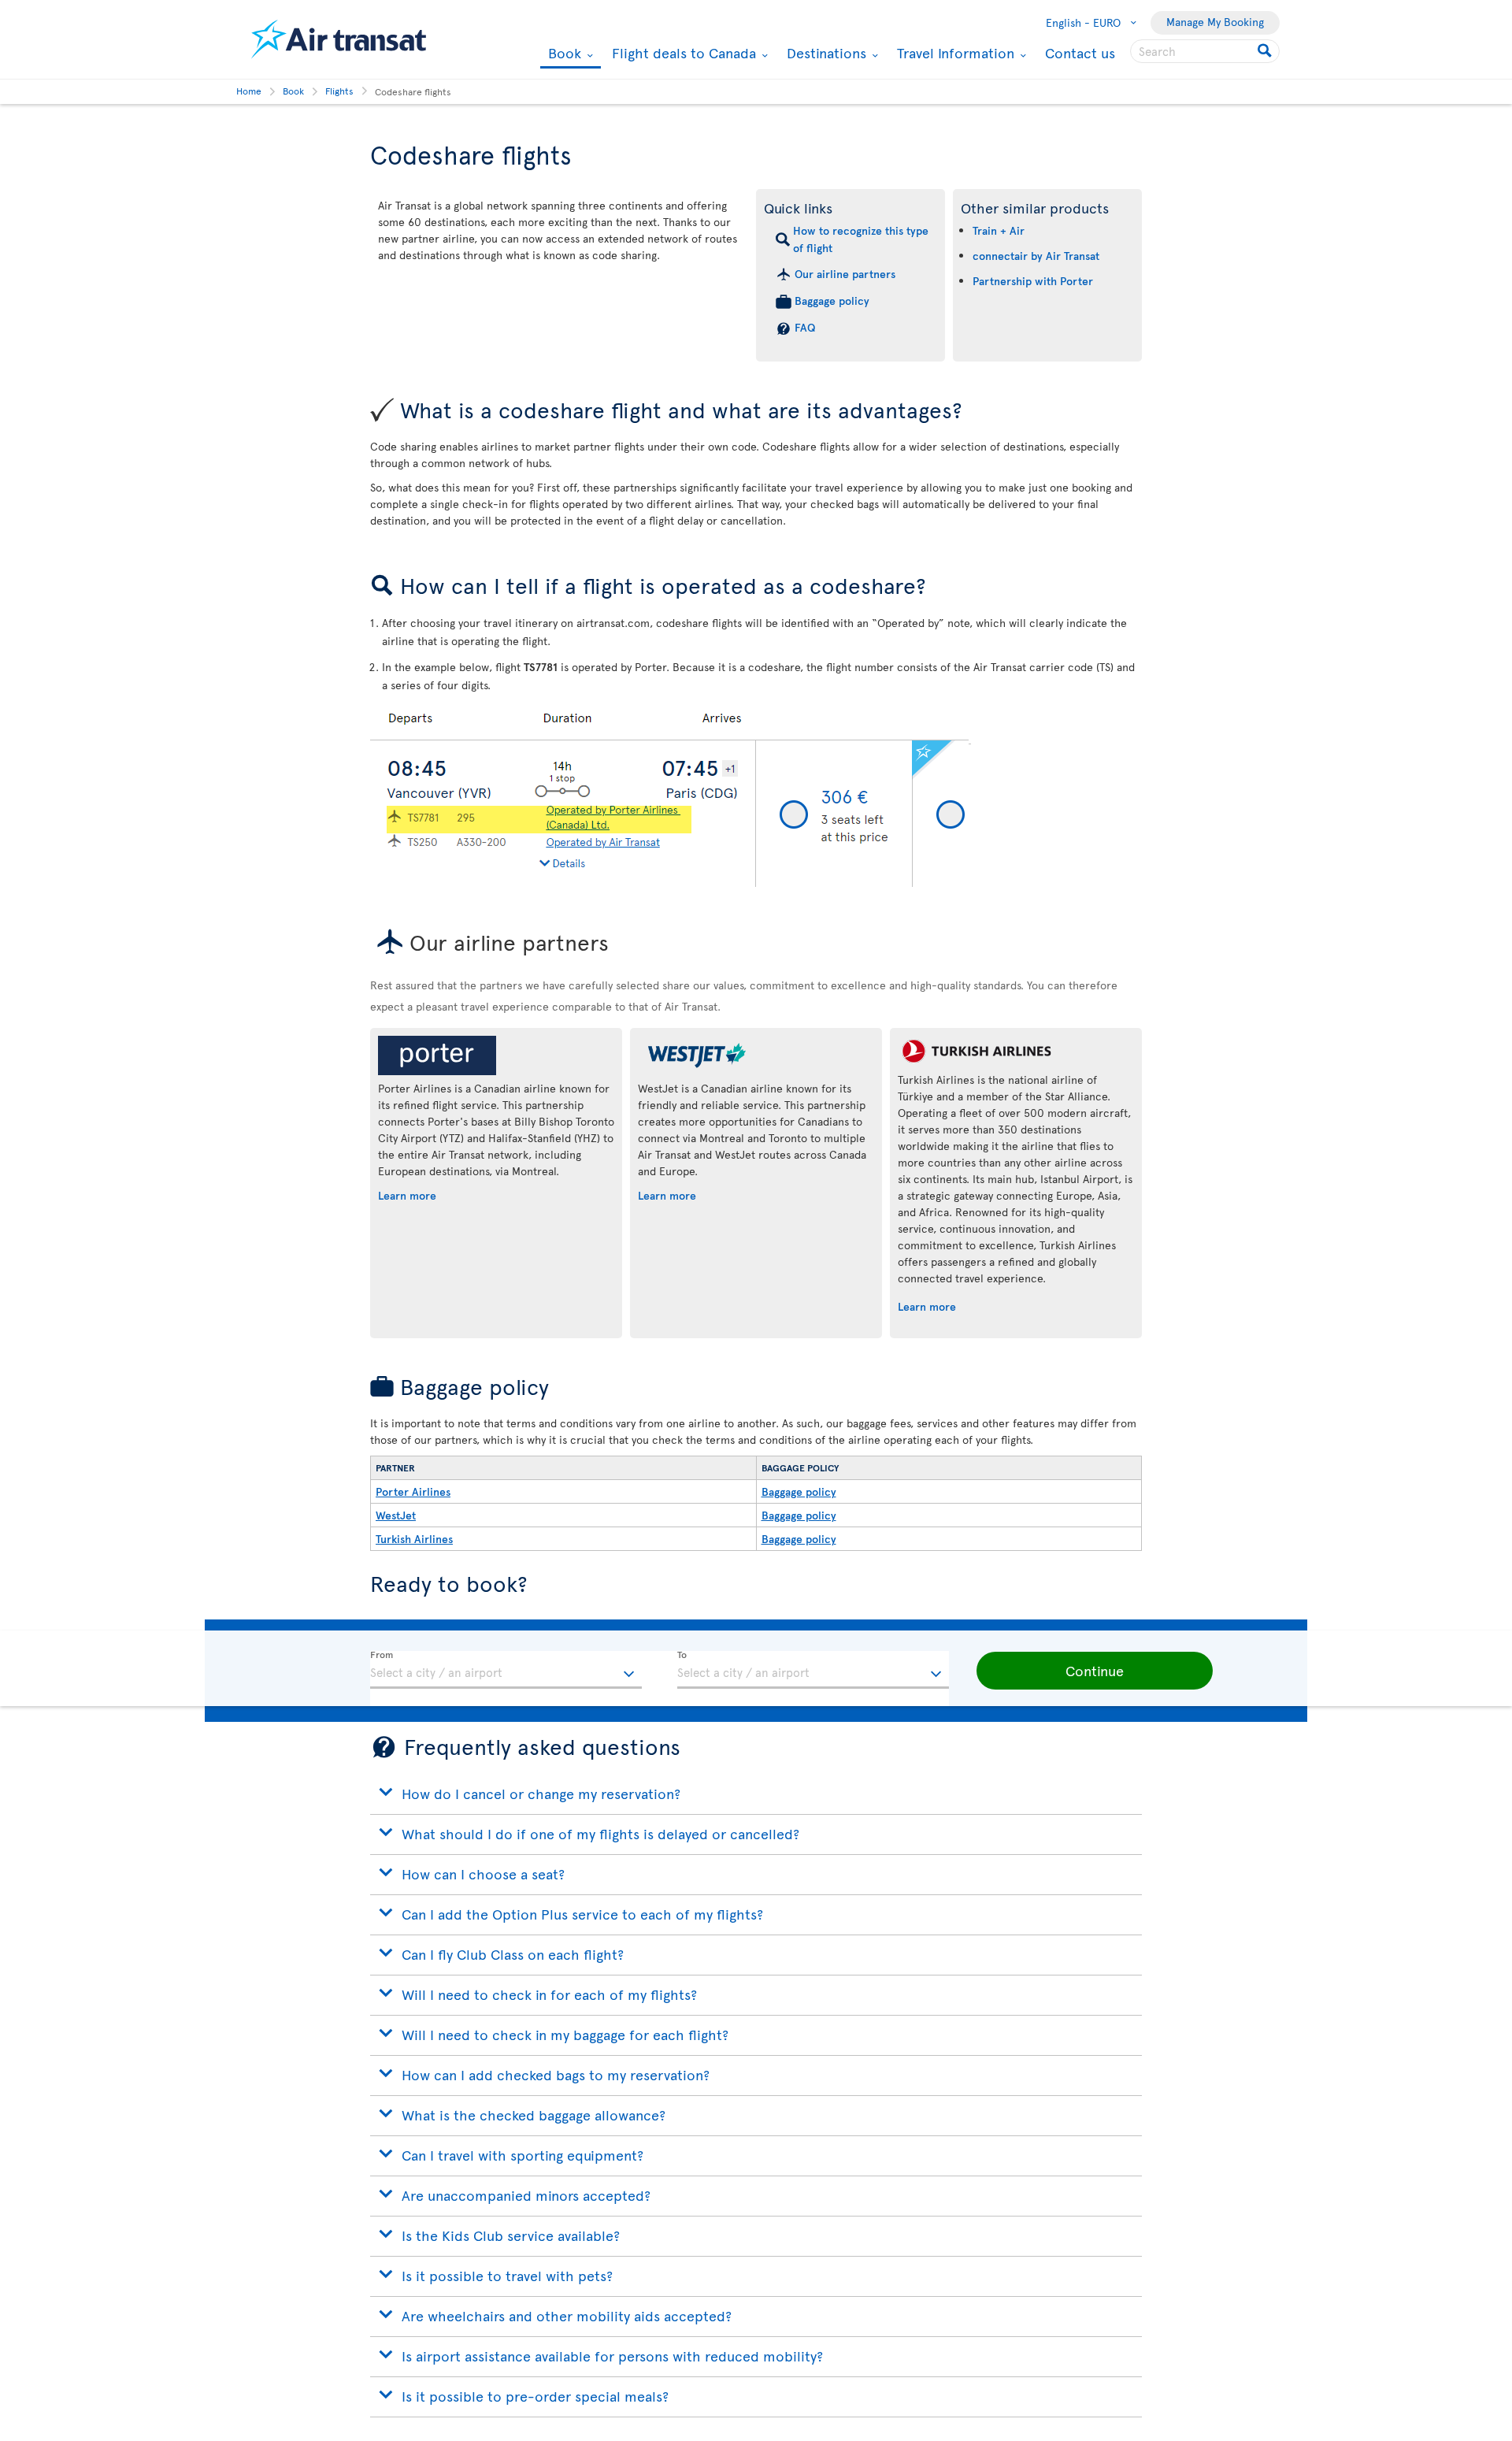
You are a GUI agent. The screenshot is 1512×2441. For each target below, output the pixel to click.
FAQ (805, 327)
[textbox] (506, 1670)
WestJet (396, 1515)
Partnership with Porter (1033, 281)
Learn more (407, 1195)
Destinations (825, 53)
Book (563, 54)
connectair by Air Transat (1036, 256)
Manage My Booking (1215, 22)
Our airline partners (845, 274)
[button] (1095, 1671)
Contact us (1080, 52)
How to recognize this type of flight (861, 239)
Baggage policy (832, 300)
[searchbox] (1205, 51)
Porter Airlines (413, 1491)
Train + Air (999, 230)
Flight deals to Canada (682, 53)
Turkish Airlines (414, 1539)
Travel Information (954, 53)
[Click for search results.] (1266, 51)
